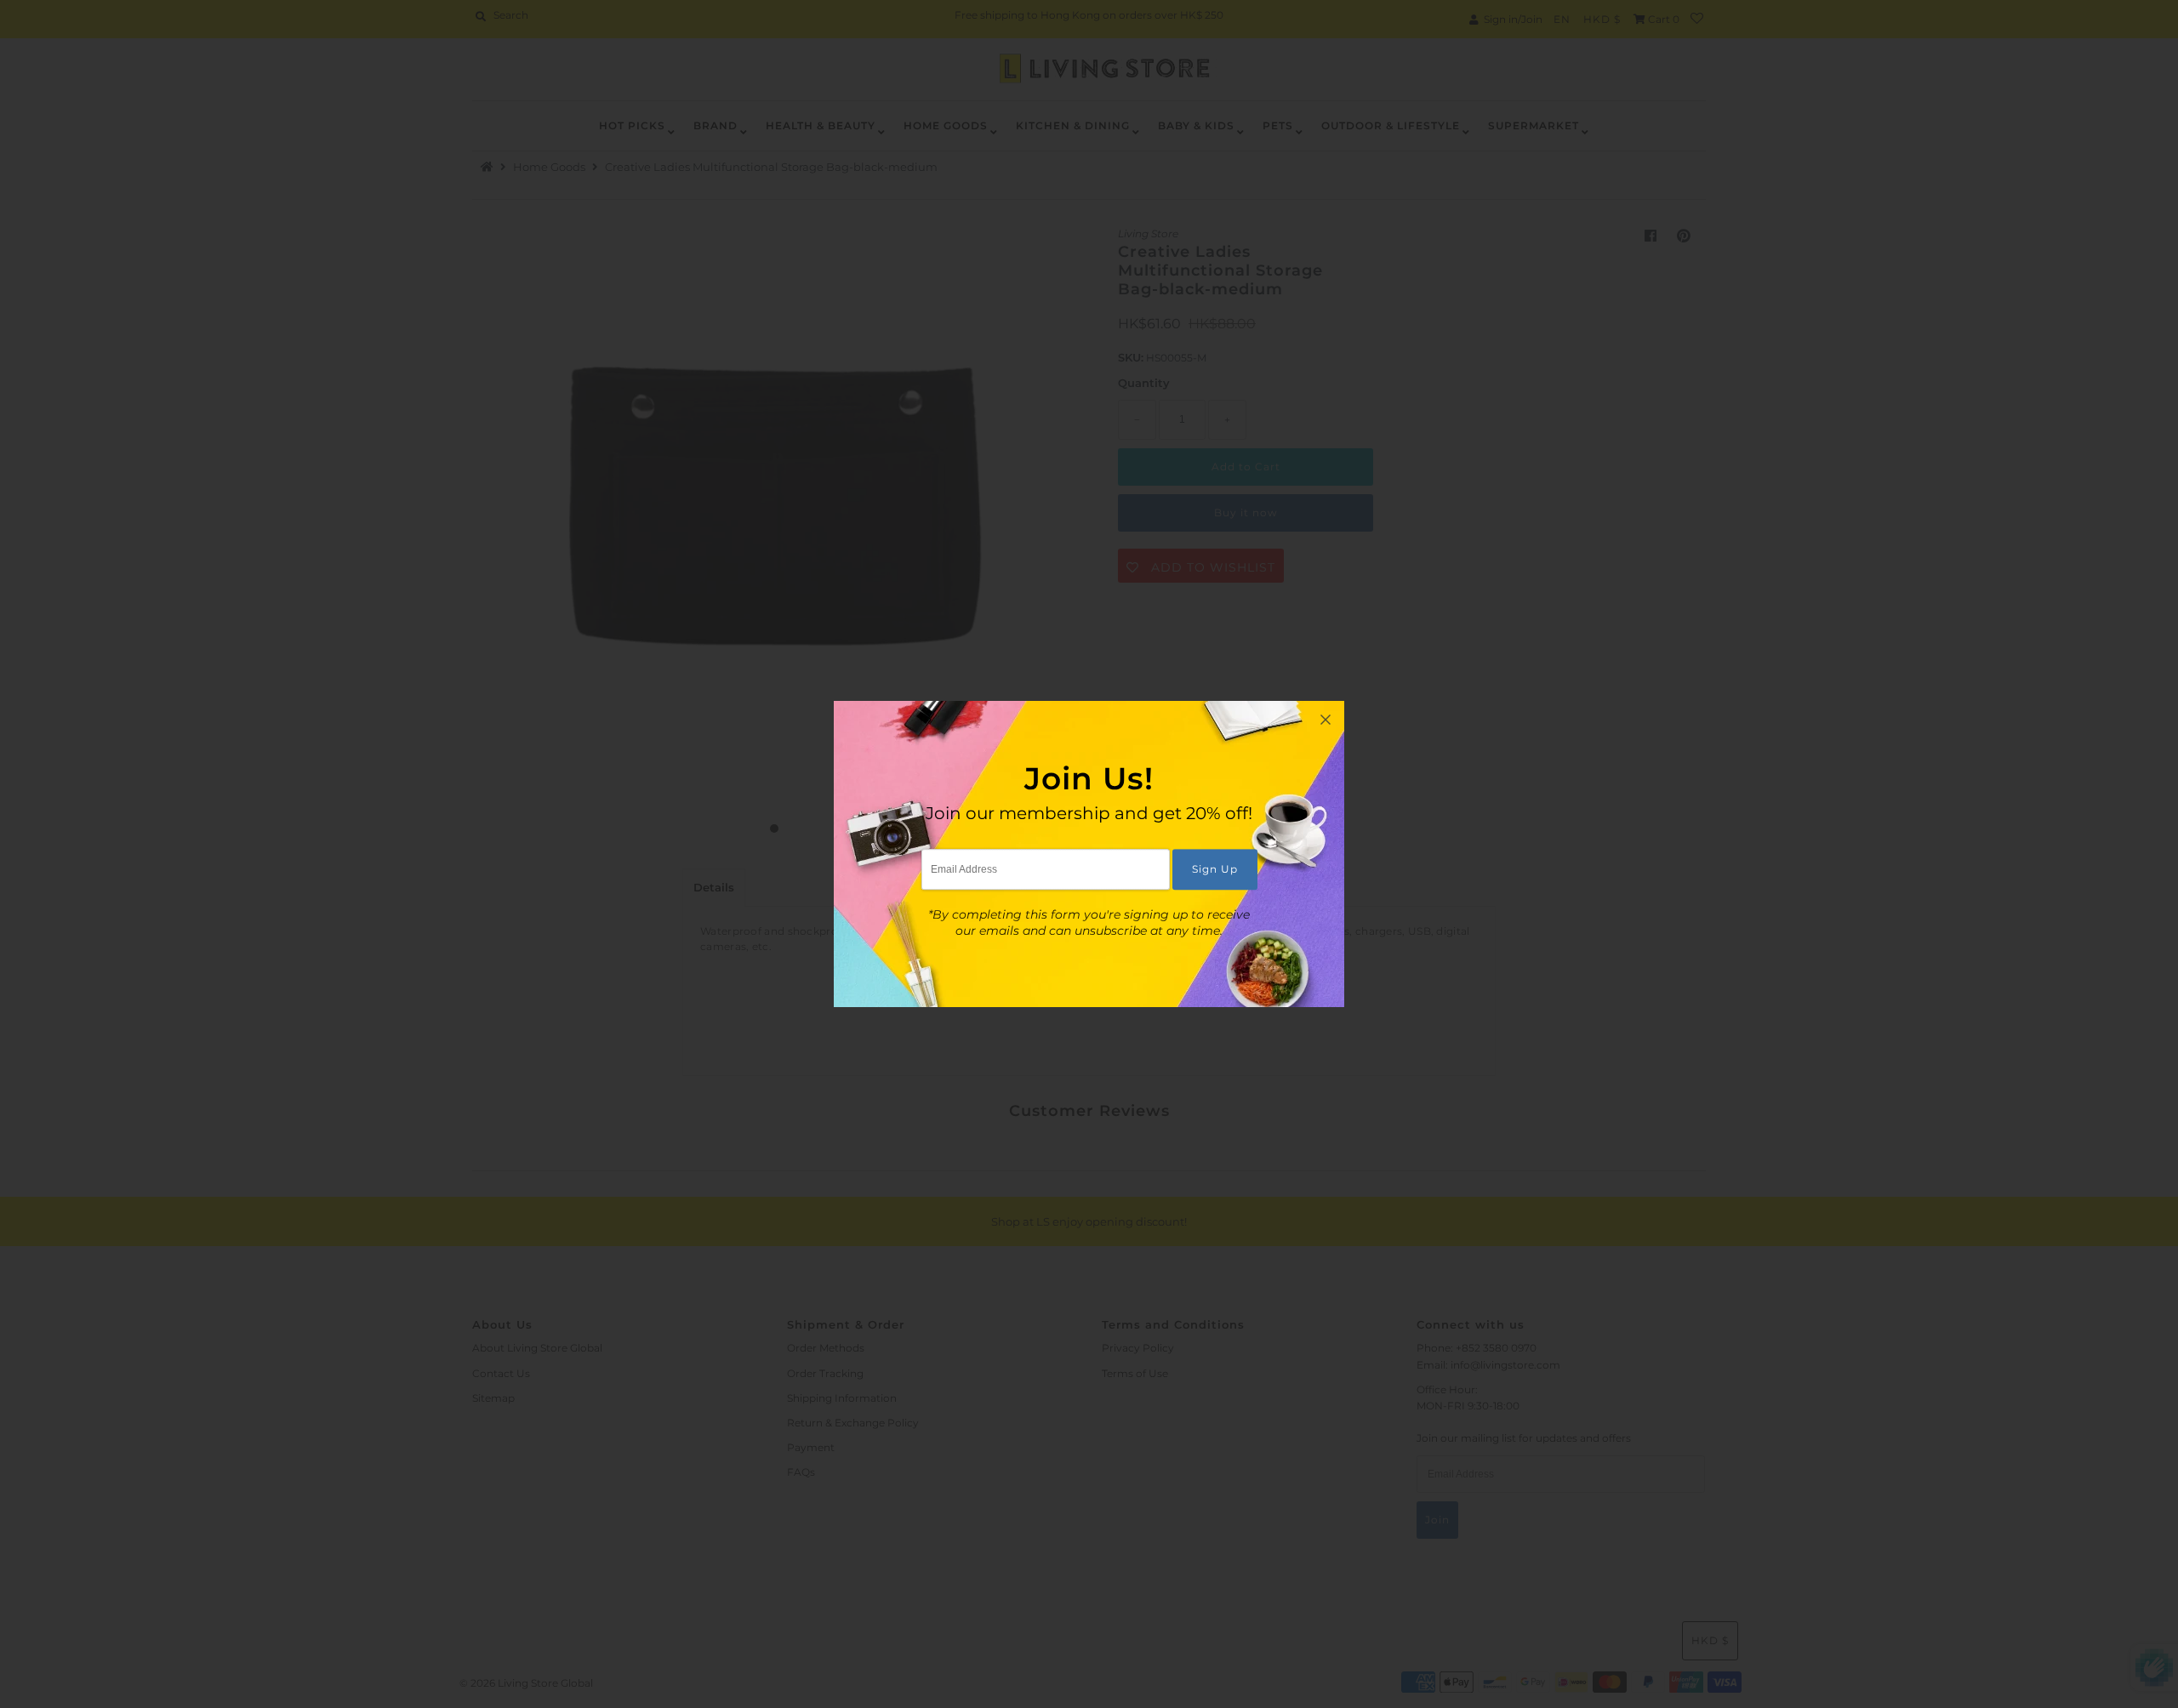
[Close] (1326, 720)
